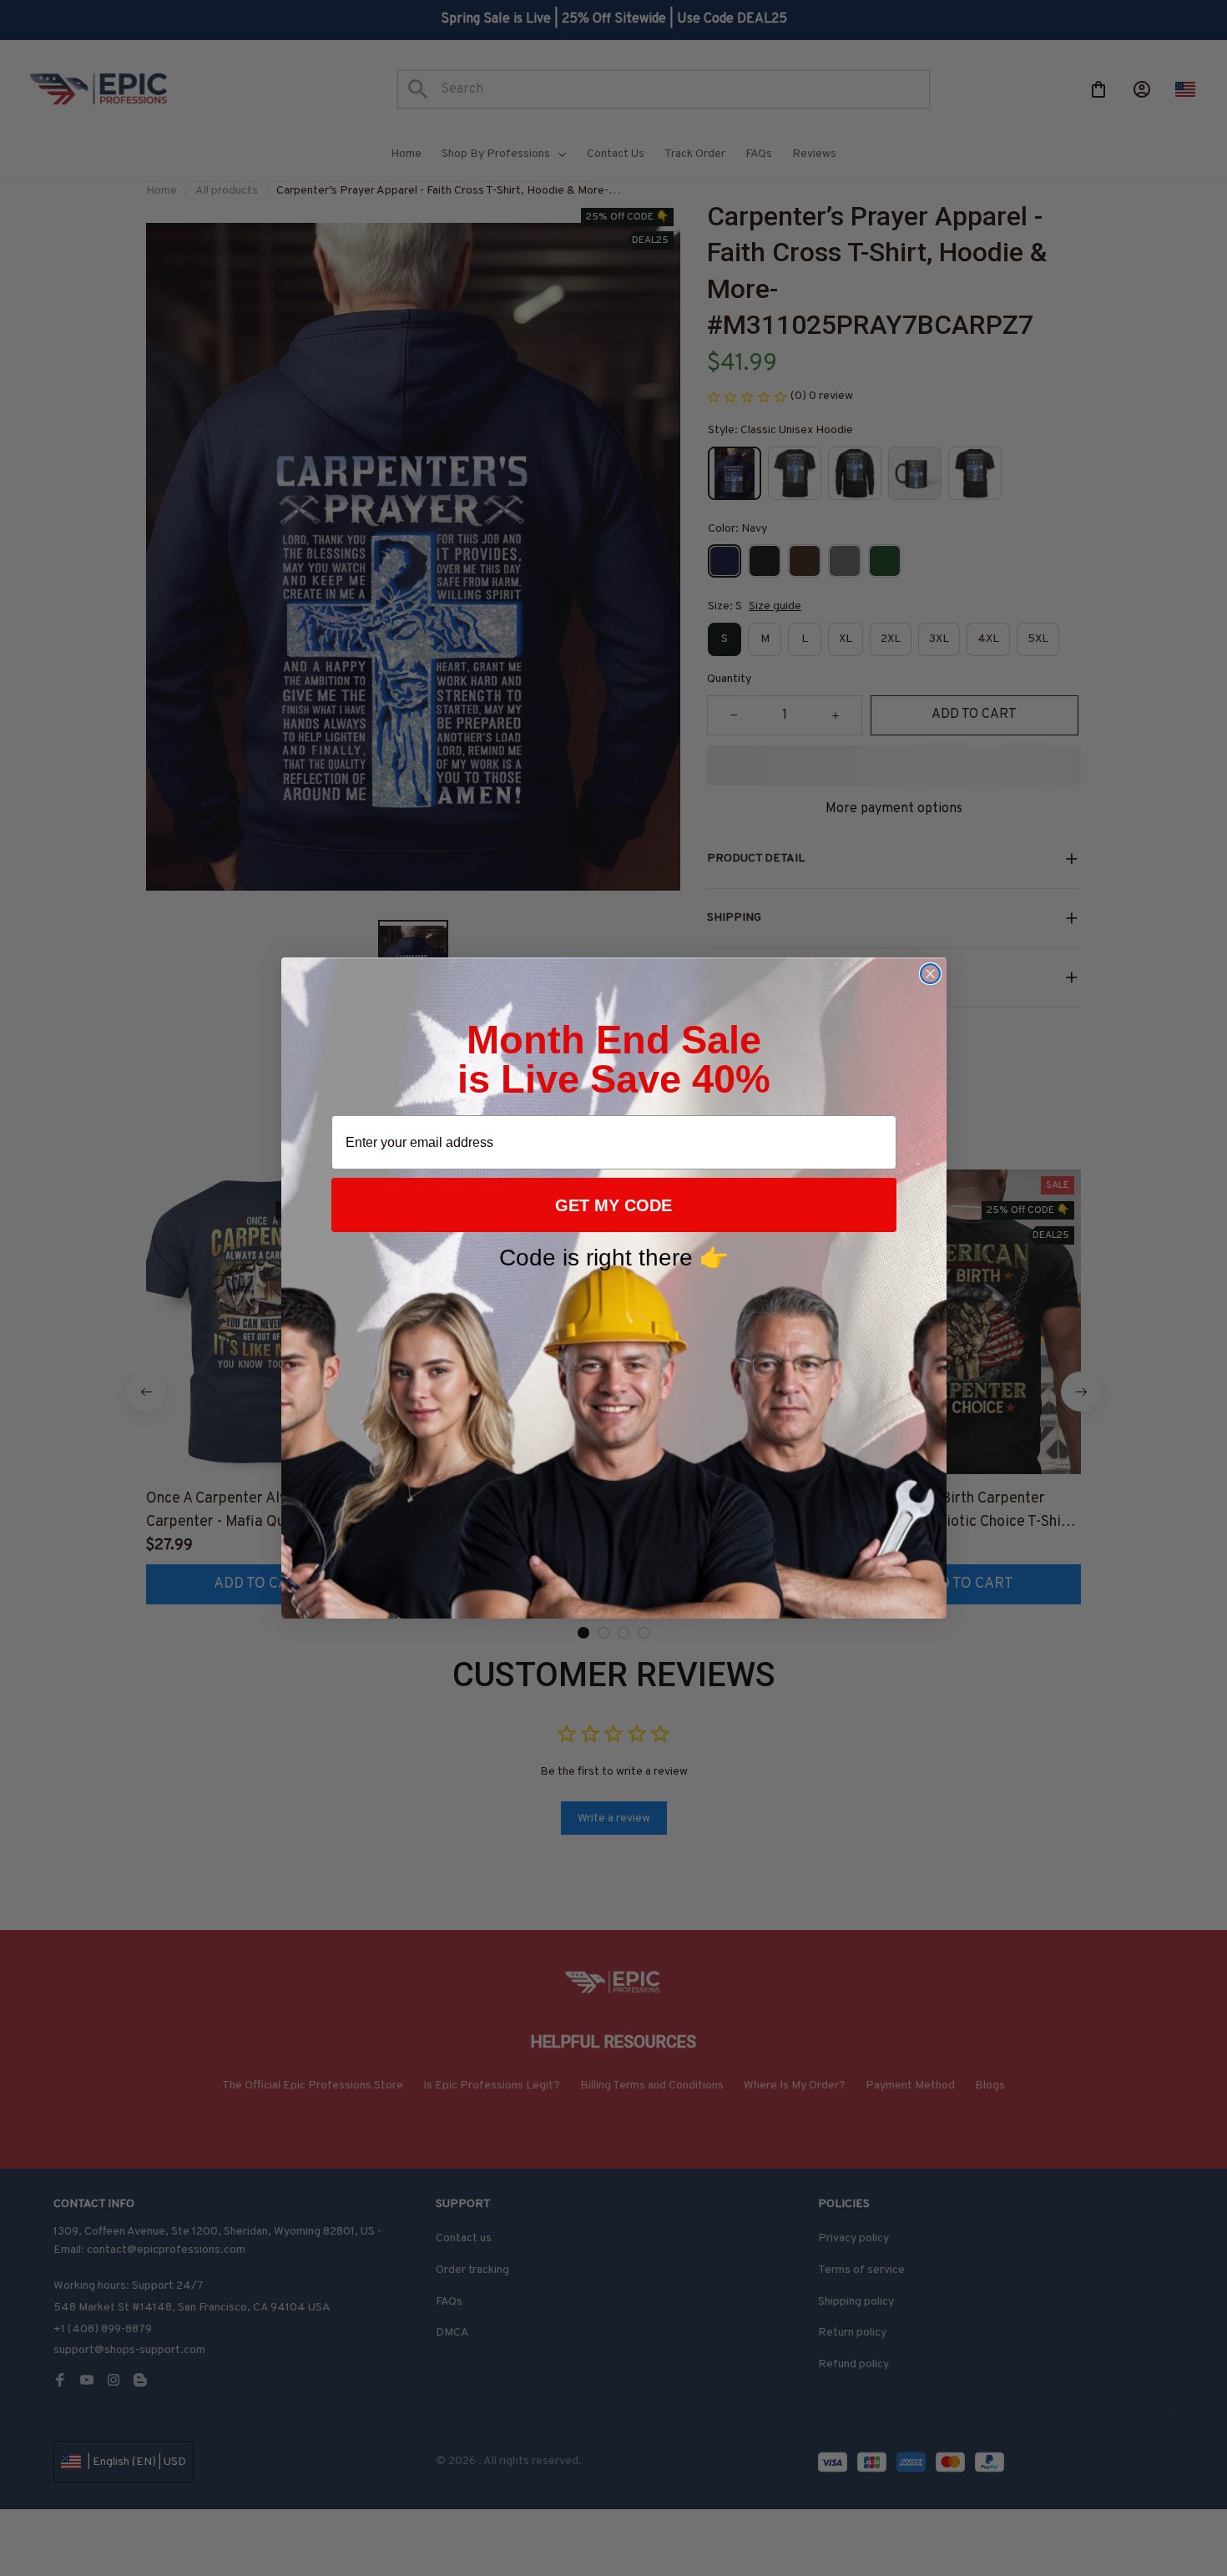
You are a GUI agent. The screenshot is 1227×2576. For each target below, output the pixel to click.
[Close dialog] (930, 974)
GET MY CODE (613, 1205)
